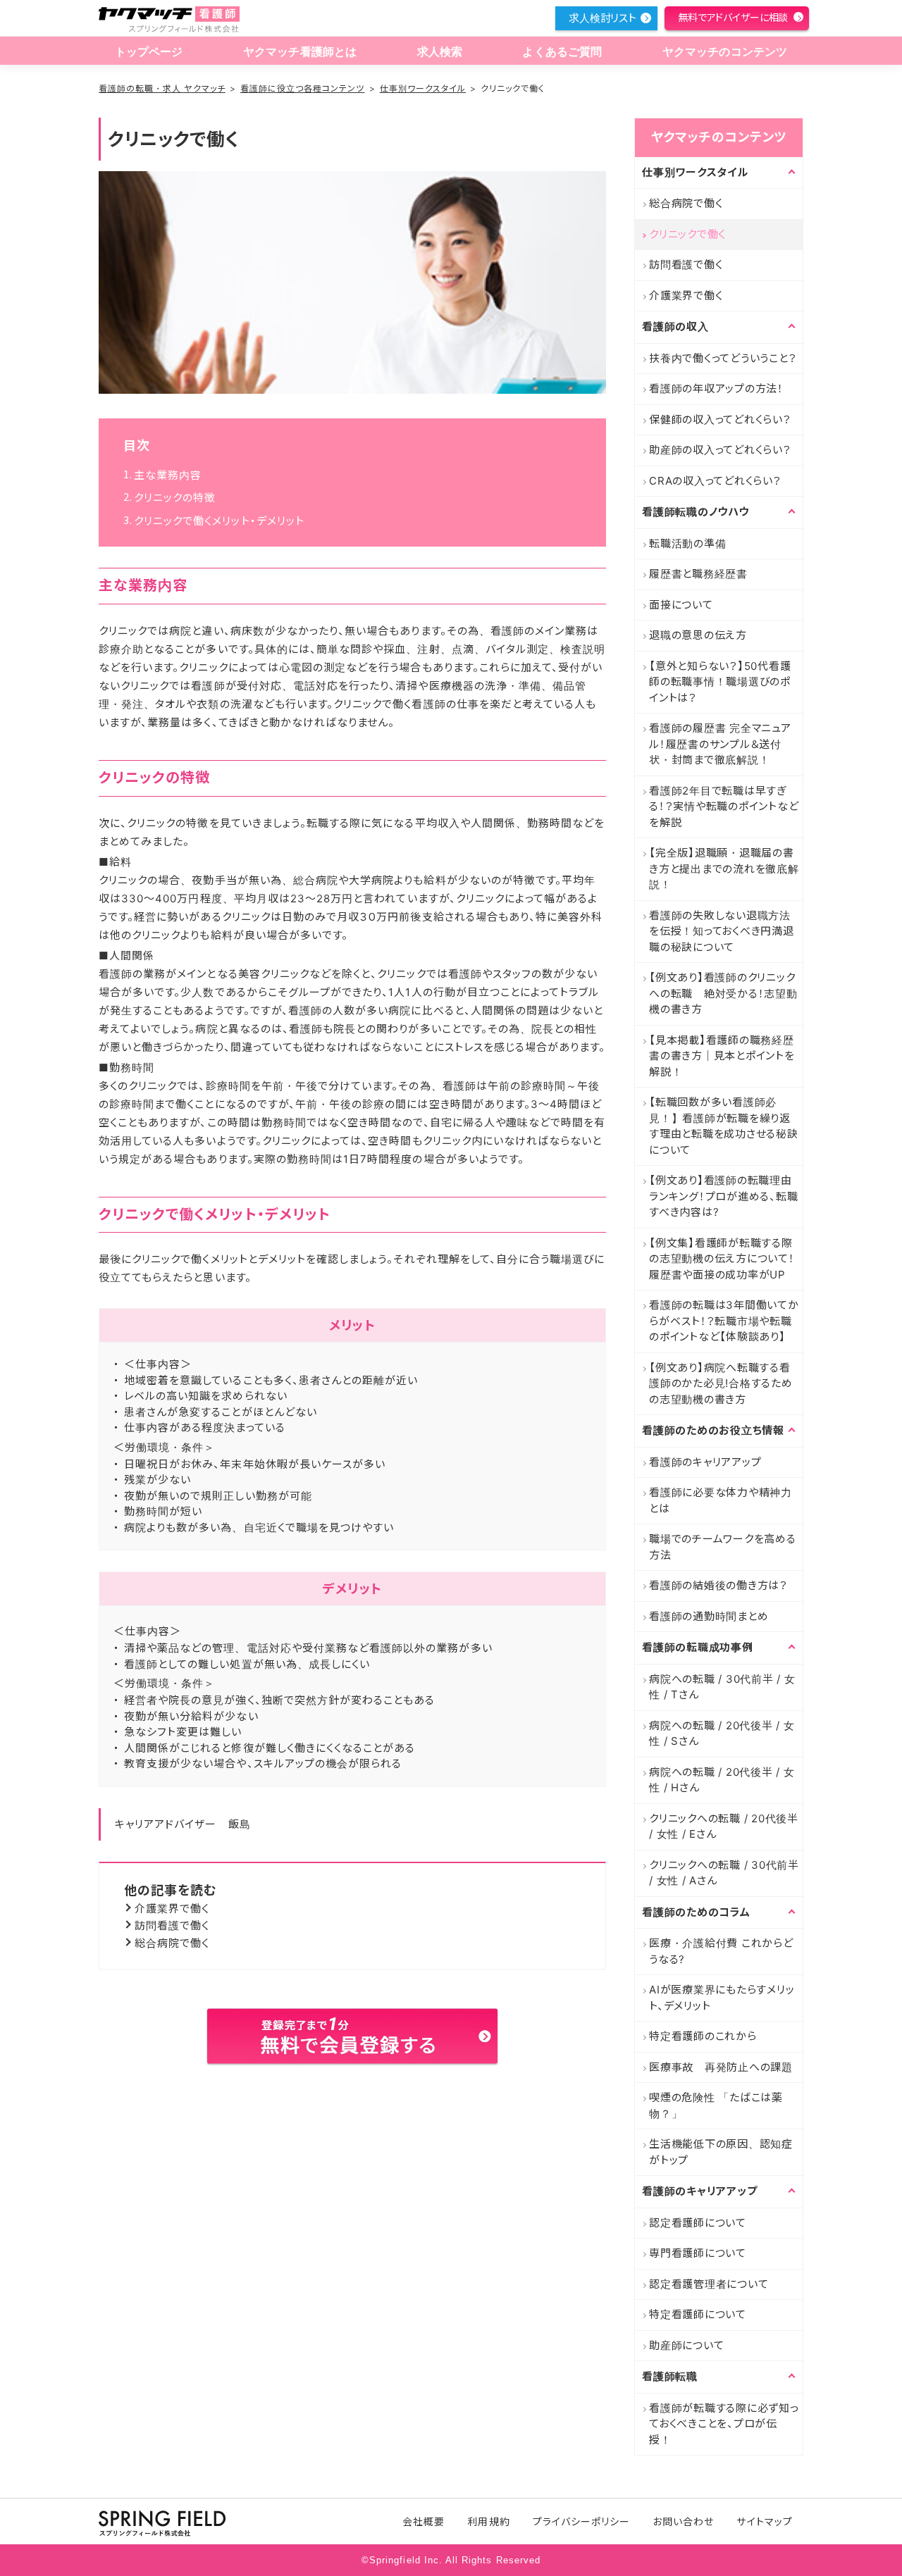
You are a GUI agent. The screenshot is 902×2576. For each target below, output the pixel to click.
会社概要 (424, 2521)
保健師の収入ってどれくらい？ (720, 419)
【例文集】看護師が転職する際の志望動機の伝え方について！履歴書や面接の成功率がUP (722, 1259)
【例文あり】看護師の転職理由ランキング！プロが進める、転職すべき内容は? (723, 1196)
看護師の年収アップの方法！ (716, 388)
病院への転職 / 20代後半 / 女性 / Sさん (722, 1734)
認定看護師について (698, 2223)
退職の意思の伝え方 (698, 635)
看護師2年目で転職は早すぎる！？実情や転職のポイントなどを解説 (724, 807)
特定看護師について (698, 2314)
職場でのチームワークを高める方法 (723, 1547)
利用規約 (488, 2521)
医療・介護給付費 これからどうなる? (721, 1951)
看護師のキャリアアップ (705, 1462)
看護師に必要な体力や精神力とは (721, 1500)
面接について (681, 605)
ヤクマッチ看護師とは (300, 52)
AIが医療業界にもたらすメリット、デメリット (722, 1998)
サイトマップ (764, 2521)
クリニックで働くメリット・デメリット (219, 521)
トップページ (149, 52)
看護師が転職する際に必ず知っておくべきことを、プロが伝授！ (724, 2424)
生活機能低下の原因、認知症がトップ (721, 2152)
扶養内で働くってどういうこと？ (723, 358)
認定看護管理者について (709, 2284)
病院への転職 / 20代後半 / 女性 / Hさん (722, 1780)
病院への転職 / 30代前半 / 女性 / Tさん (722, 1687)
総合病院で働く (172, 1943)
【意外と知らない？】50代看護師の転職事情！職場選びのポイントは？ (720, 682)
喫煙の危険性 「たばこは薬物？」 (716, 2105)
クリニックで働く (687, 234)
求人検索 (440, 52)
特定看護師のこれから (703, 2036)
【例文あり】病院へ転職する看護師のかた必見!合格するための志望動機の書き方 (721, 1383)
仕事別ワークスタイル (423, 88)
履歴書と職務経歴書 (698, 574)
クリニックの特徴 (175, 498)
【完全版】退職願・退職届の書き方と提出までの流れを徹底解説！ (724, 869)
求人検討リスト (603, 18)
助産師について (686, 2345)
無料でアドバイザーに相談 (733, 17)
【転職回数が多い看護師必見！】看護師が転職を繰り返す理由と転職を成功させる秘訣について (724, 1126)
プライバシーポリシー (582, 2521)
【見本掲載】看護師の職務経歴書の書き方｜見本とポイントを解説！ (722, 1056)
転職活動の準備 (687, 543)
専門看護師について (698, 2253)
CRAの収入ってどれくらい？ (715, 481)
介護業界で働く (172, 1909)
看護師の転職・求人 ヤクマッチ (162, 88)
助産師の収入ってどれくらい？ (720, 450)
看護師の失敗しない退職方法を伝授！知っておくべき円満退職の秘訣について (722, 931)
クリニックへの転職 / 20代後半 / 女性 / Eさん (724, 1827)
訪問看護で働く (172, 1925)
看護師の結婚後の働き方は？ (718, 1585)
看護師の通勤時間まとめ (709, 1616)
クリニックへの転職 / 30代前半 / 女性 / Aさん (724, 1873)
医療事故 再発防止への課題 (721, 2067)
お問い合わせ (683, 2521)
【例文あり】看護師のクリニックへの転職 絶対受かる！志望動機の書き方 (723, 993)
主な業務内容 (168, 475)
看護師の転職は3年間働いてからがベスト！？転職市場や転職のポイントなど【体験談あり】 (724, 1321)
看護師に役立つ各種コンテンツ (303, 88)
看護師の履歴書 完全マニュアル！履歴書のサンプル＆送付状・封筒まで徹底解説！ (720, 744)
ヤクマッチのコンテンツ (725, 52)
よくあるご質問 (562, 52)
